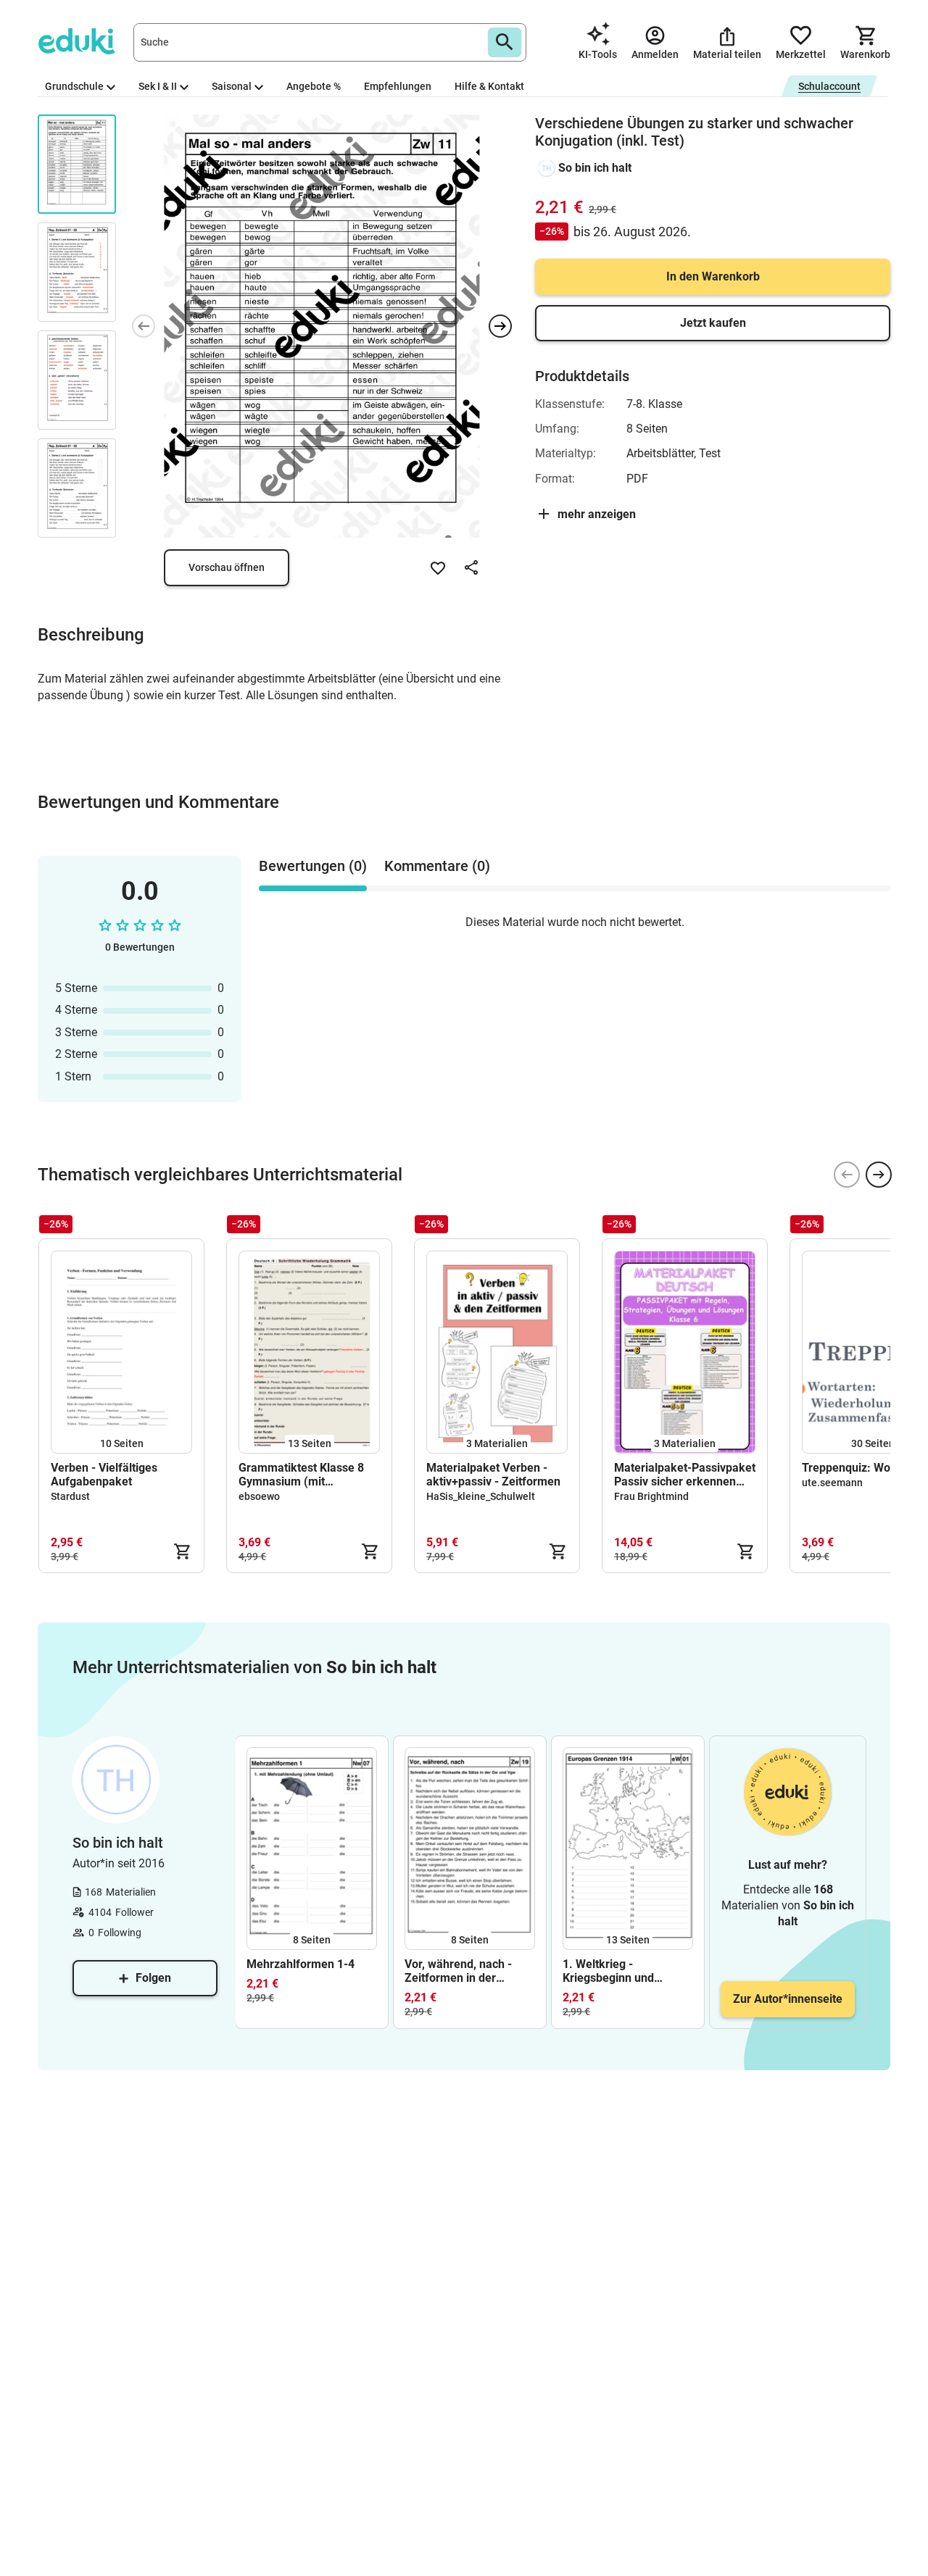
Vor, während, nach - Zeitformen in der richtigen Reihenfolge (460, 1971)
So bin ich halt (595, 168)
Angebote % (314, 86)
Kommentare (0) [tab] (437, 866)
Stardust (70, 1496)
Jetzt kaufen (713, 323)
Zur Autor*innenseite (788, 1999)
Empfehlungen (398, 86)
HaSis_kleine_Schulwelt (481, 1496)
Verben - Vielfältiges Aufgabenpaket (104, 1475)
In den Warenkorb (713, 276)
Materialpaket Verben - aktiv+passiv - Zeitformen (493, 1475)
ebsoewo (259, 1496)
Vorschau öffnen (227, 567)
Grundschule (74, 86)
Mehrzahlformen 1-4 (301, 1964)
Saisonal (232, 86)
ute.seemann (832, 1483)
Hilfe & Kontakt (489, 86)
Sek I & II (158, 86)
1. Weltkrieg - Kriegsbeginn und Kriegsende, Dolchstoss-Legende (626, 1971)
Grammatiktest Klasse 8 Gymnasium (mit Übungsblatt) (301, 1475)
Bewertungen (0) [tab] (313, 866)
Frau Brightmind (651, 1496)
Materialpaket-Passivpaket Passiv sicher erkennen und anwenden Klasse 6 (685, 1475)
